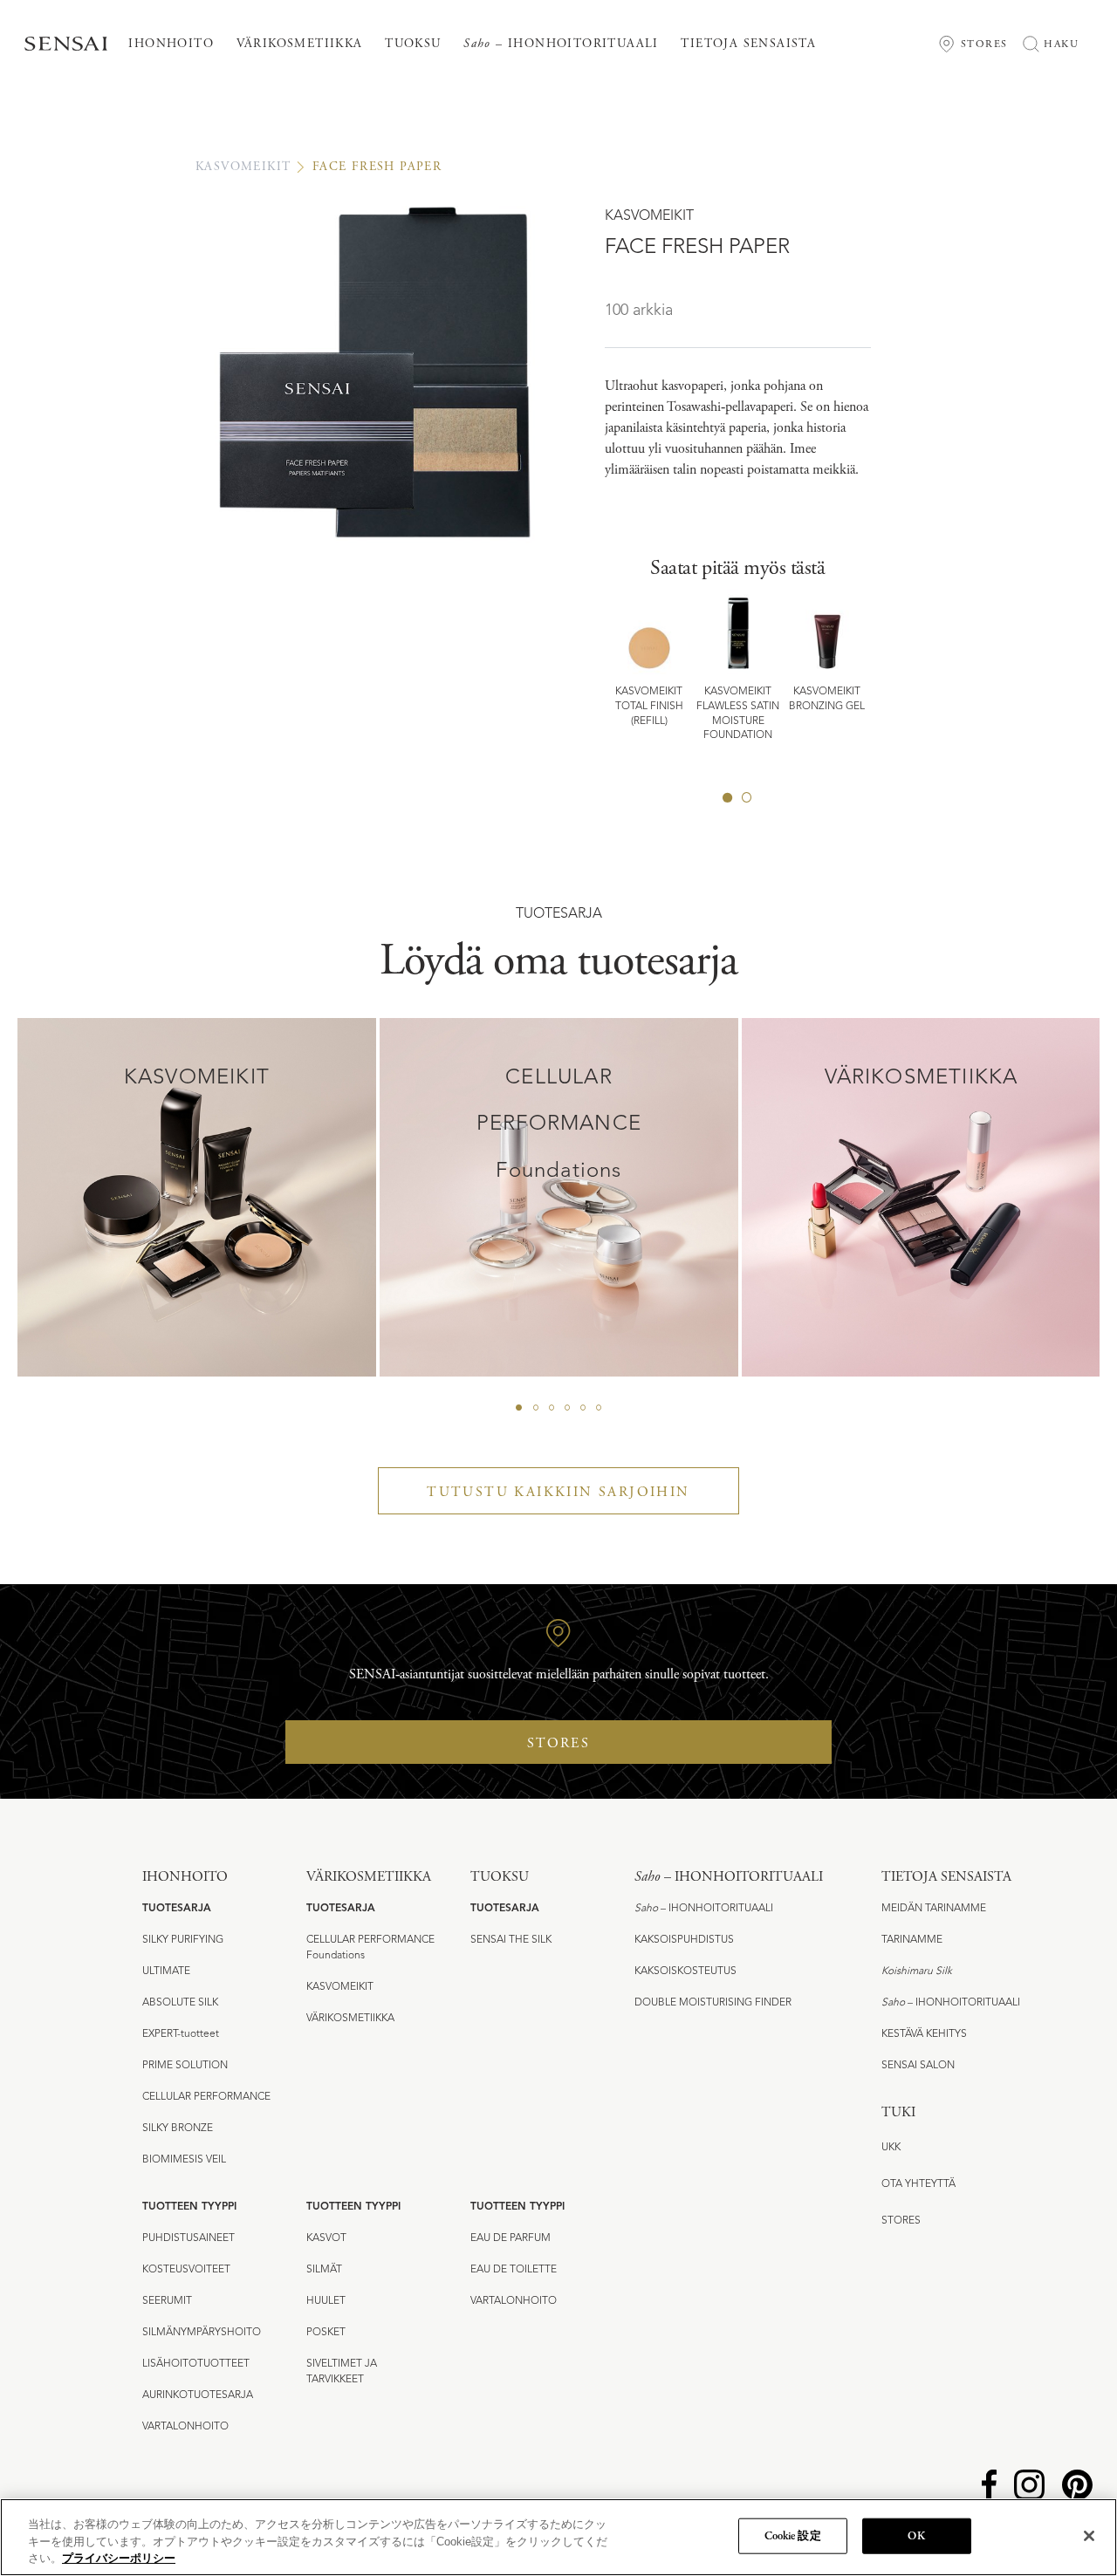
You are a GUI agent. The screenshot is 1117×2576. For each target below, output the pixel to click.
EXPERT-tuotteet (181, 2034)
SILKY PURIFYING (183, 1940)
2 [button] (747, 797)
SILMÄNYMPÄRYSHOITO (202, 2333)
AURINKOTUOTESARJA (198, 2395)
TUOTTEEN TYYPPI (189, 2207)
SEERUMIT (167, 2301)
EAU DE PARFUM (511, 2238)
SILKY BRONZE (178, 2128)
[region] (558, 2537)
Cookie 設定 (793, 2535)
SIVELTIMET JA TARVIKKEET (342, 2372)
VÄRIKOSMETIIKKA (350, 2019)
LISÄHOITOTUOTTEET (196, 2364)
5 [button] (583, 1408)
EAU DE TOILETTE (514, 2270)
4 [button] (567, 1408)
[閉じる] (1089, 2536)
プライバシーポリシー (119, 2558)
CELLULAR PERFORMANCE (206, 2097)
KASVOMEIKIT (243, 167)
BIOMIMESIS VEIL (184, 2160)
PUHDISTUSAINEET (188, 2238)
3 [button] (552, 1408)
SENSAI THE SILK (511, 1940)
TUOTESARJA (177, 1909)
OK (916, 2535)
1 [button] (728, 797)
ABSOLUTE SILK (180, 2003)
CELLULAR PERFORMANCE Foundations (370, 1948)
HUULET (326, 2301)
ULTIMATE (166, 1971)
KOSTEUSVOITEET (186, 2270)
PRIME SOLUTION (185, 2066)
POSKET (326, 2333)
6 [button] (599, 1408)
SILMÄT (324, 2270)
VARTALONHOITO (185, 2427)
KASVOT (326, 2238)
